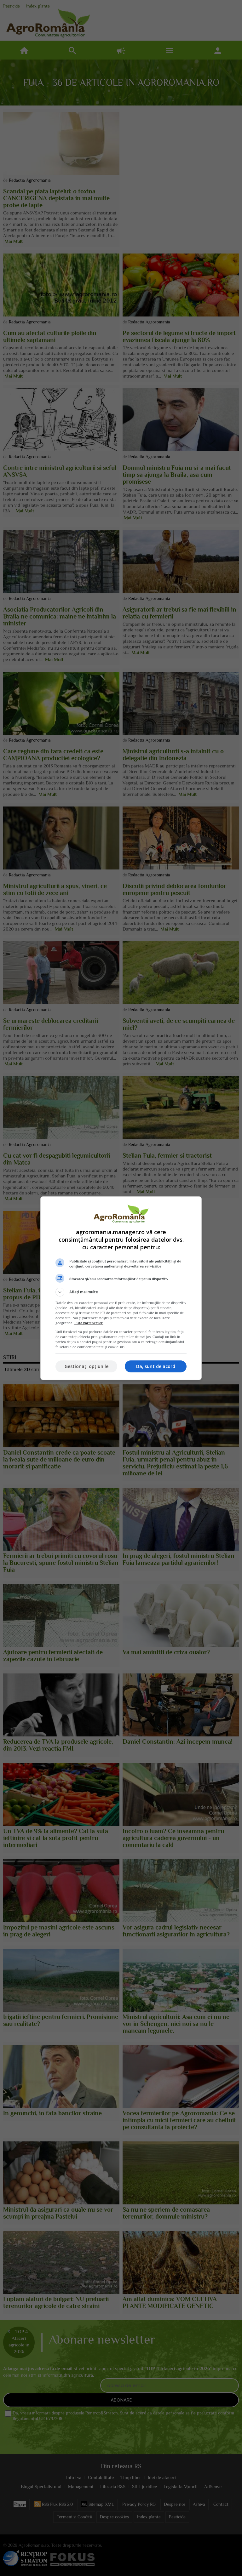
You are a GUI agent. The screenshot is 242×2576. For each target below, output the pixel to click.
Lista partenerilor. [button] (89, 1323)
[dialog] (121, 1288)
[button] (121, 1292)
